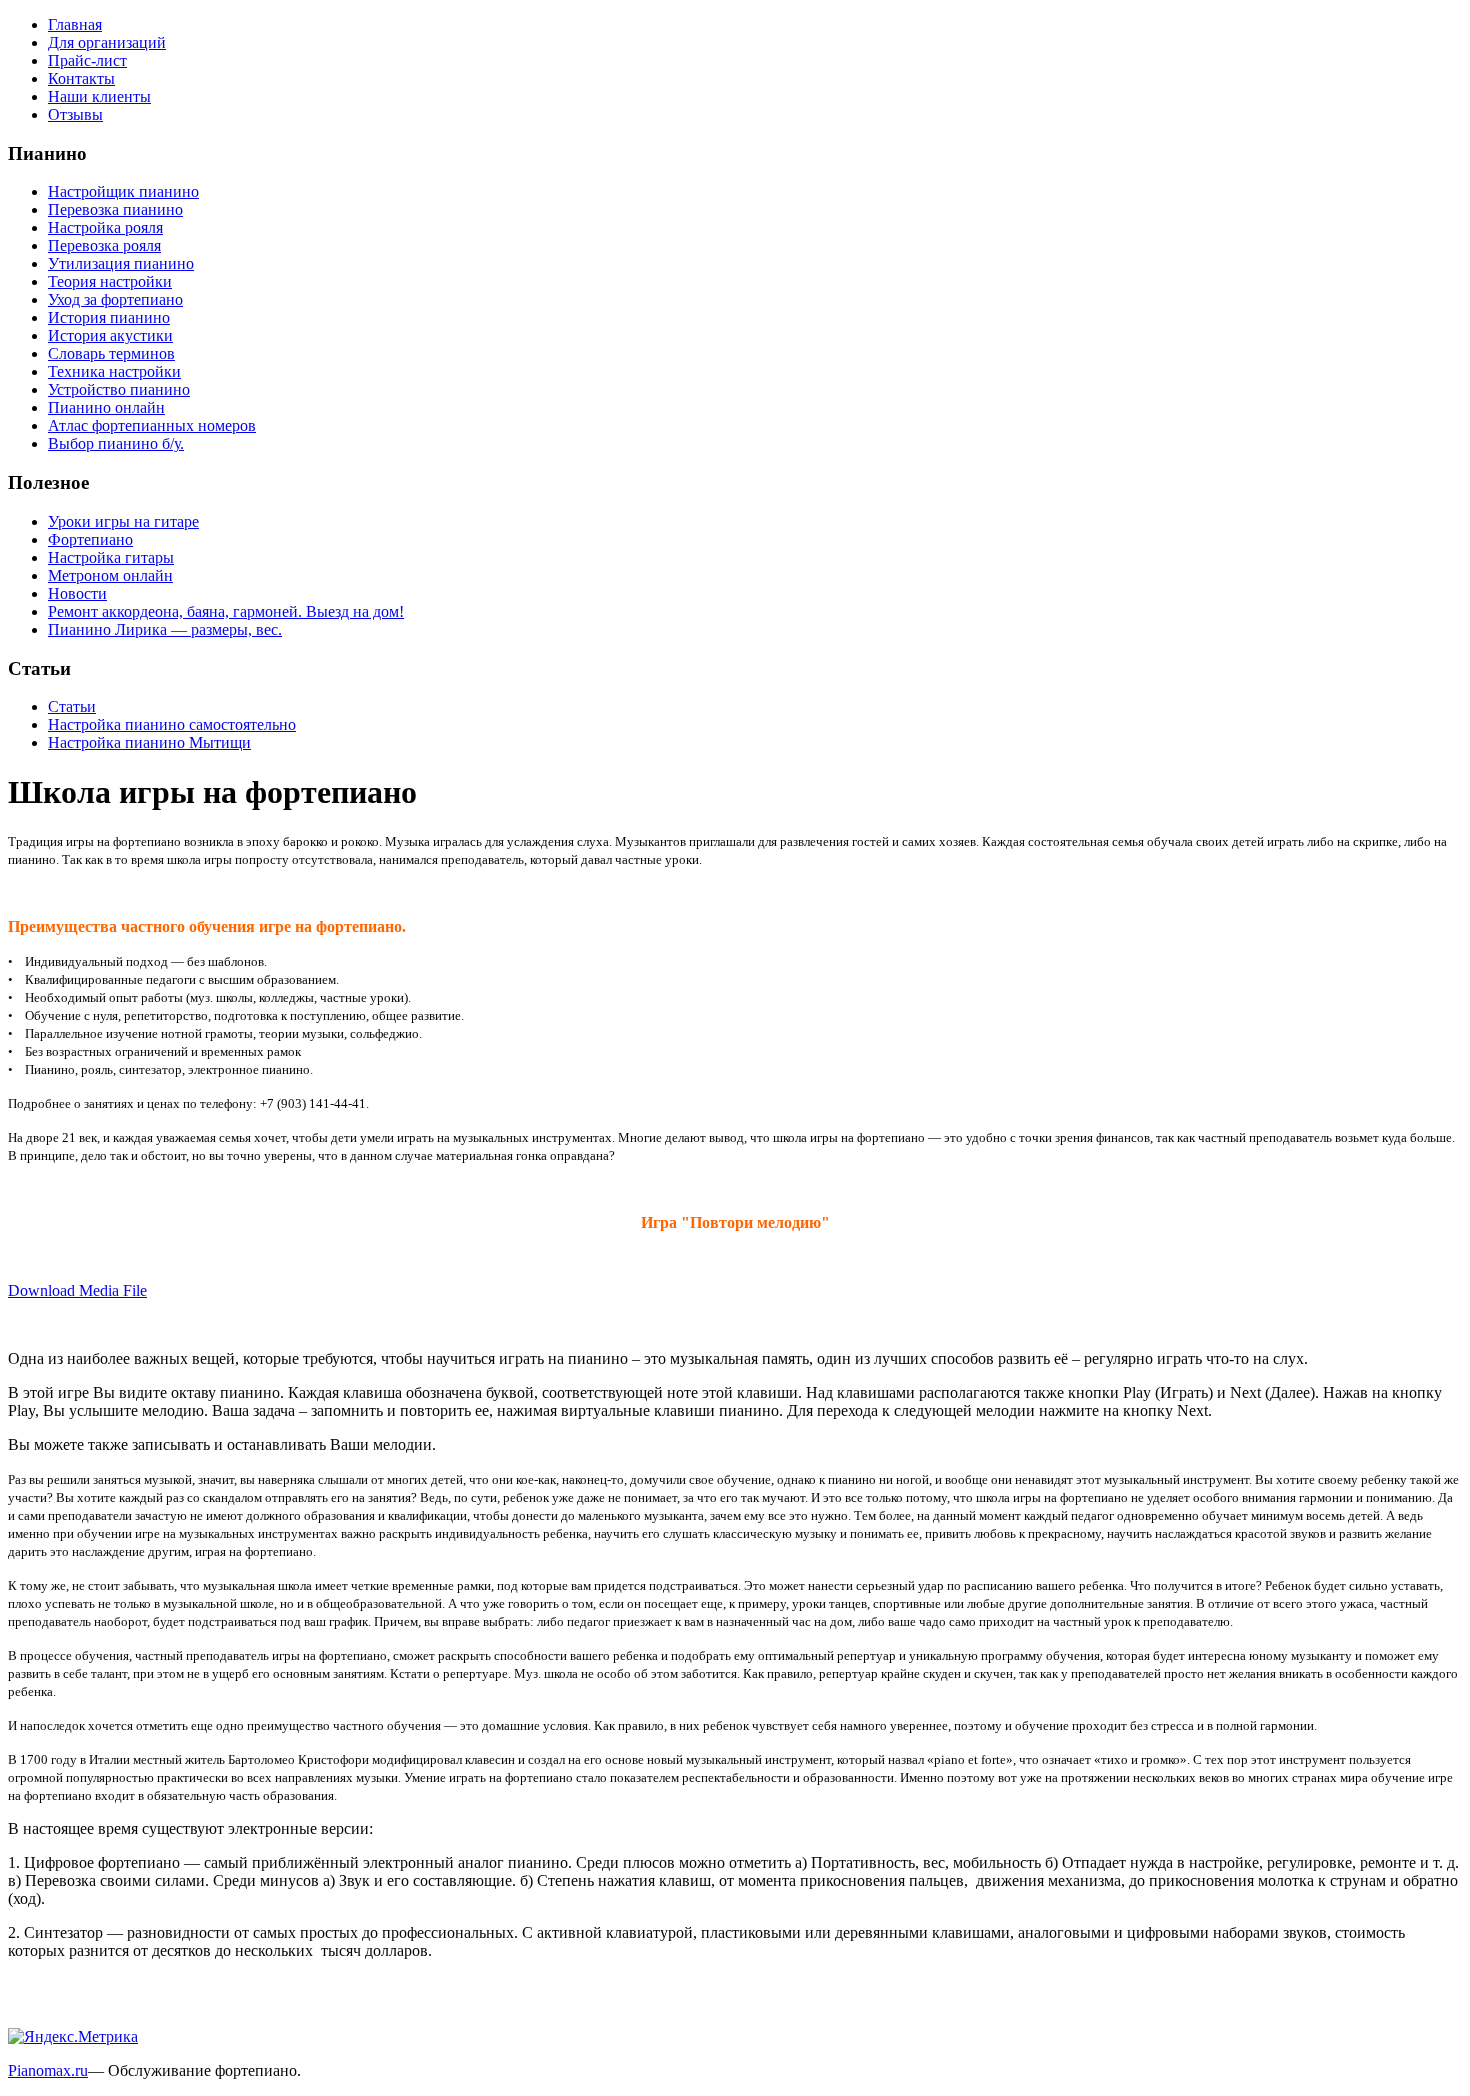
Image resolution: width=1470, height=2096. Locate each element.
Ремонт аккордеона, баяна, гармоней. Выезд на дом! (226, 611)
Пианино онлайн (106, 407)
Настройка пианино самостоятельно (172, 724)
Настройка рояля (105, 227)
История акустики (110, 335)
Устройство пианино (119, 389)
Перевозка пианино (115, 209)
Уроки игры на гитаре (123, 521)
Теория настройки (110, 281)
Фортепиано (90, 539)
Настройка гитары (111, 557)
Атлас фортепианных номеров (152, 425)
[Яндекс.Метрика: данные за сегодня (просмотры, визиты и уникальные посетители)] (73, 2037)
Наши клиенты (99, 96)
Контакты (81, 78)
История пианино (109, 317)
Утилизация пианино (121, 263)
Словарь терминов (111, 353)
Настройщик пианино (123, 191)
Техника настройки (114, 371)
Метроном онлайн (110, 575)
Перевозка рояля (104, 245)
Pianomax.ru (48, 2070)
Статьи (72, 706)
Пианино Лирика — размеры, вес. (165, 629)
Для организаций (107, 42)
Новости (77, 593)
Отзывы (75, 114)
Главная (75, 24)
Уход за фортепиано (115, 299)
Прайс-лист (87, 60)
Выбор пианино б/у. (116, 443)
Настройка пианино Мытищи (149, 742)
